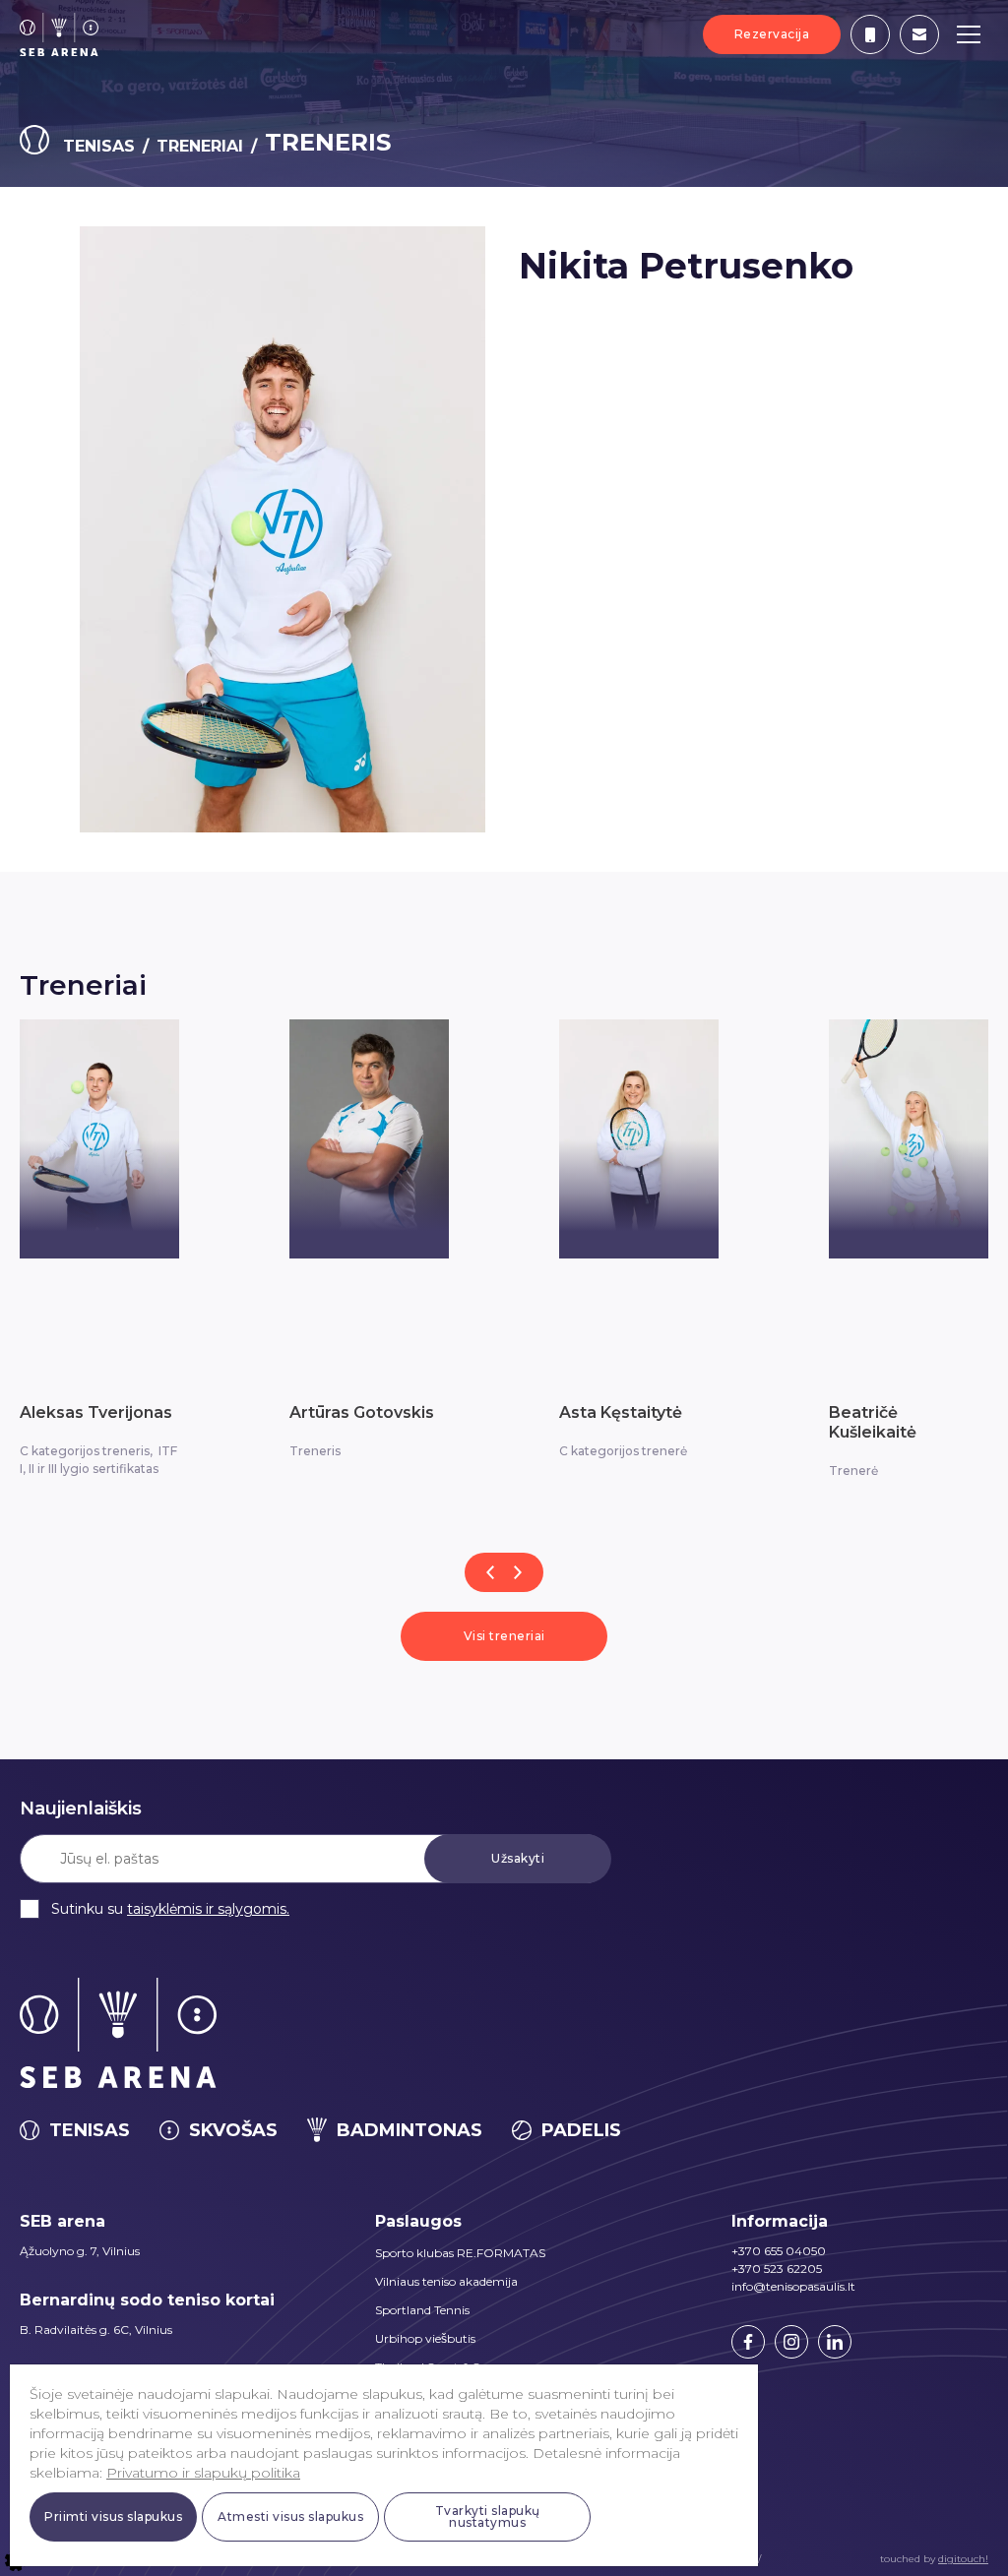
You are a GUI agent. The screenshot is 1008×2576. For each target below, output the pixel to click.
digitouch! (963, 2559)
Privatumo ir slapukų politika (203, 2473)
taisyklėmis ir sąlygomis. (208, 1909)
